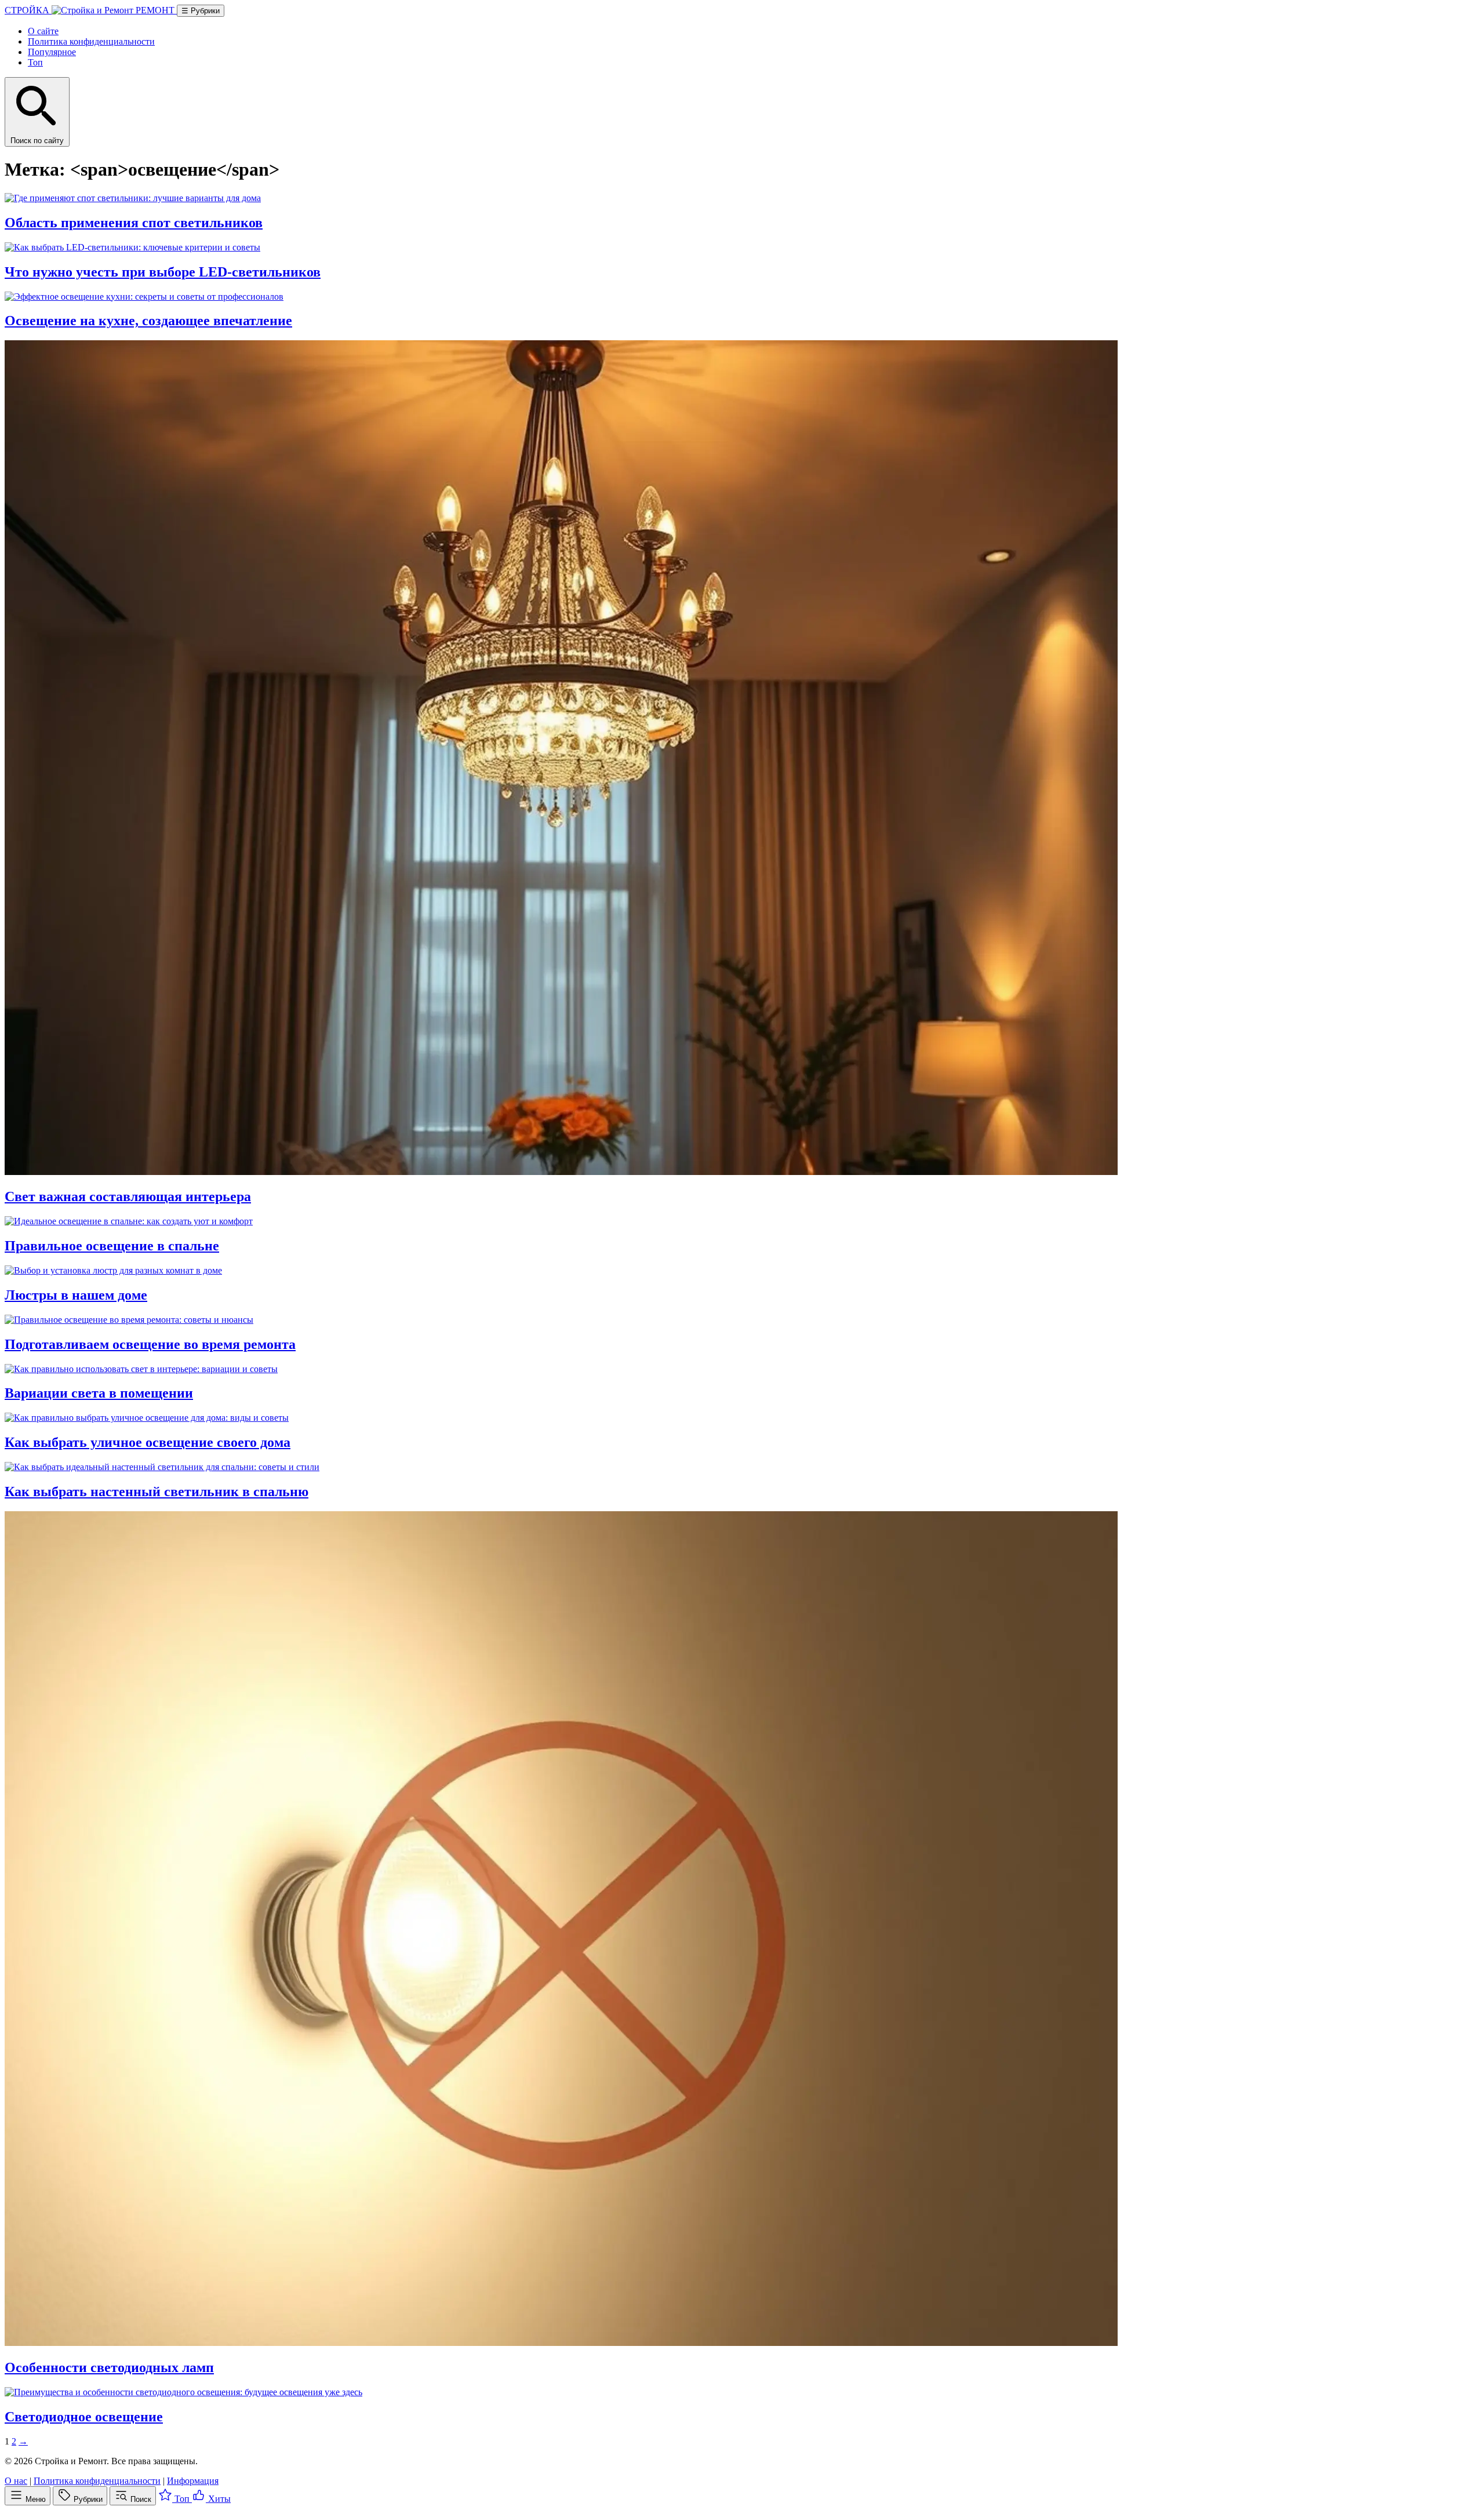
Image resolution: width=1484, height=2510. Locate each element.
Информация (193, 2481)
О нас (16, 2481)
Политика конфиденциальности (91, 41)
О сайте (43, 31)
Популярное (52, 52)
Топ (35, 62)
